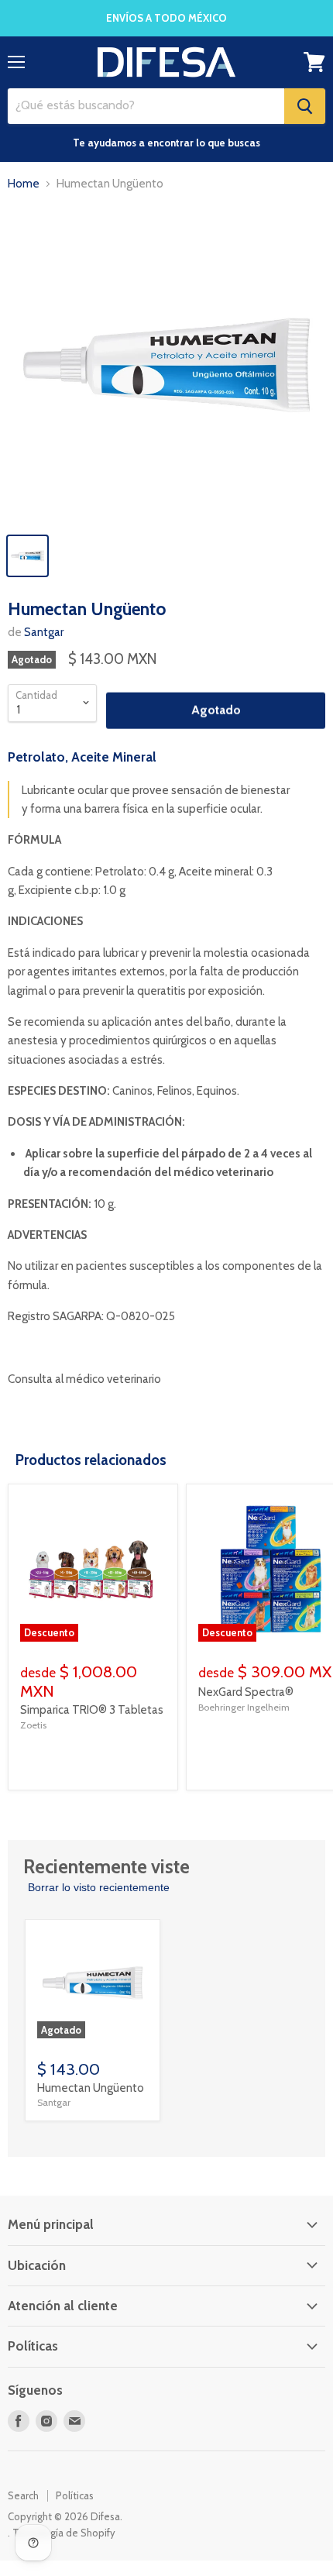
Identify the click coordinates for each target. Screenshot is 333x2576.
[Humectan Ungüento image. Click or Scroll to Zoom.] (166, 365)
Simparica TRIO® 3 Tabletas (92, 1710)
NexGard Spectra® (246, 1692)
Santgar (44, 632)
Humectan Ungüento (91, 2088)
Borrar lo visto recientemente (99, 1887)
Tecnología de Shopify (64, 2533)
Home (24, 184)
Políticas (75, 2495)
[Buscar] (305, 106)
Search (23, 2495)
